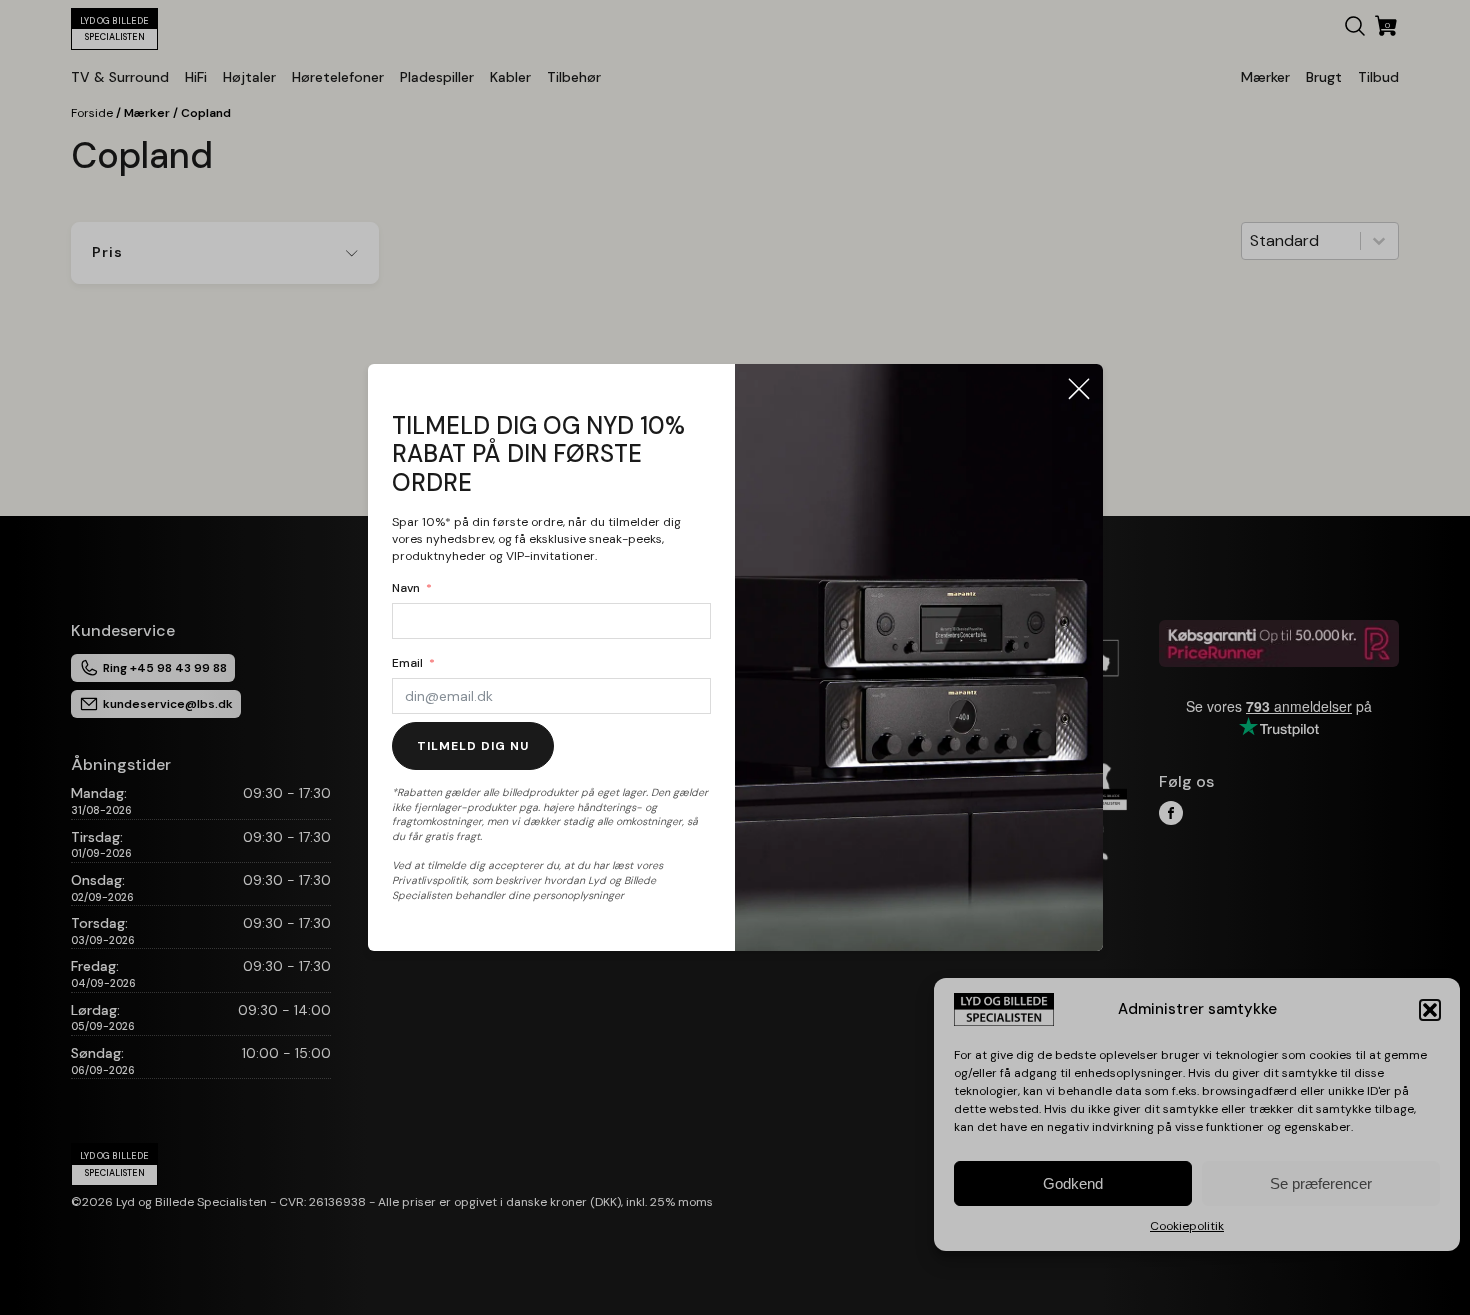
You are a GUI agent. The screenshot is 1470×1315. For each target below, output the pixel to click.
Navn (406, 588)
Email (407, 663)
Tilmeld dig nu (473, 746)
